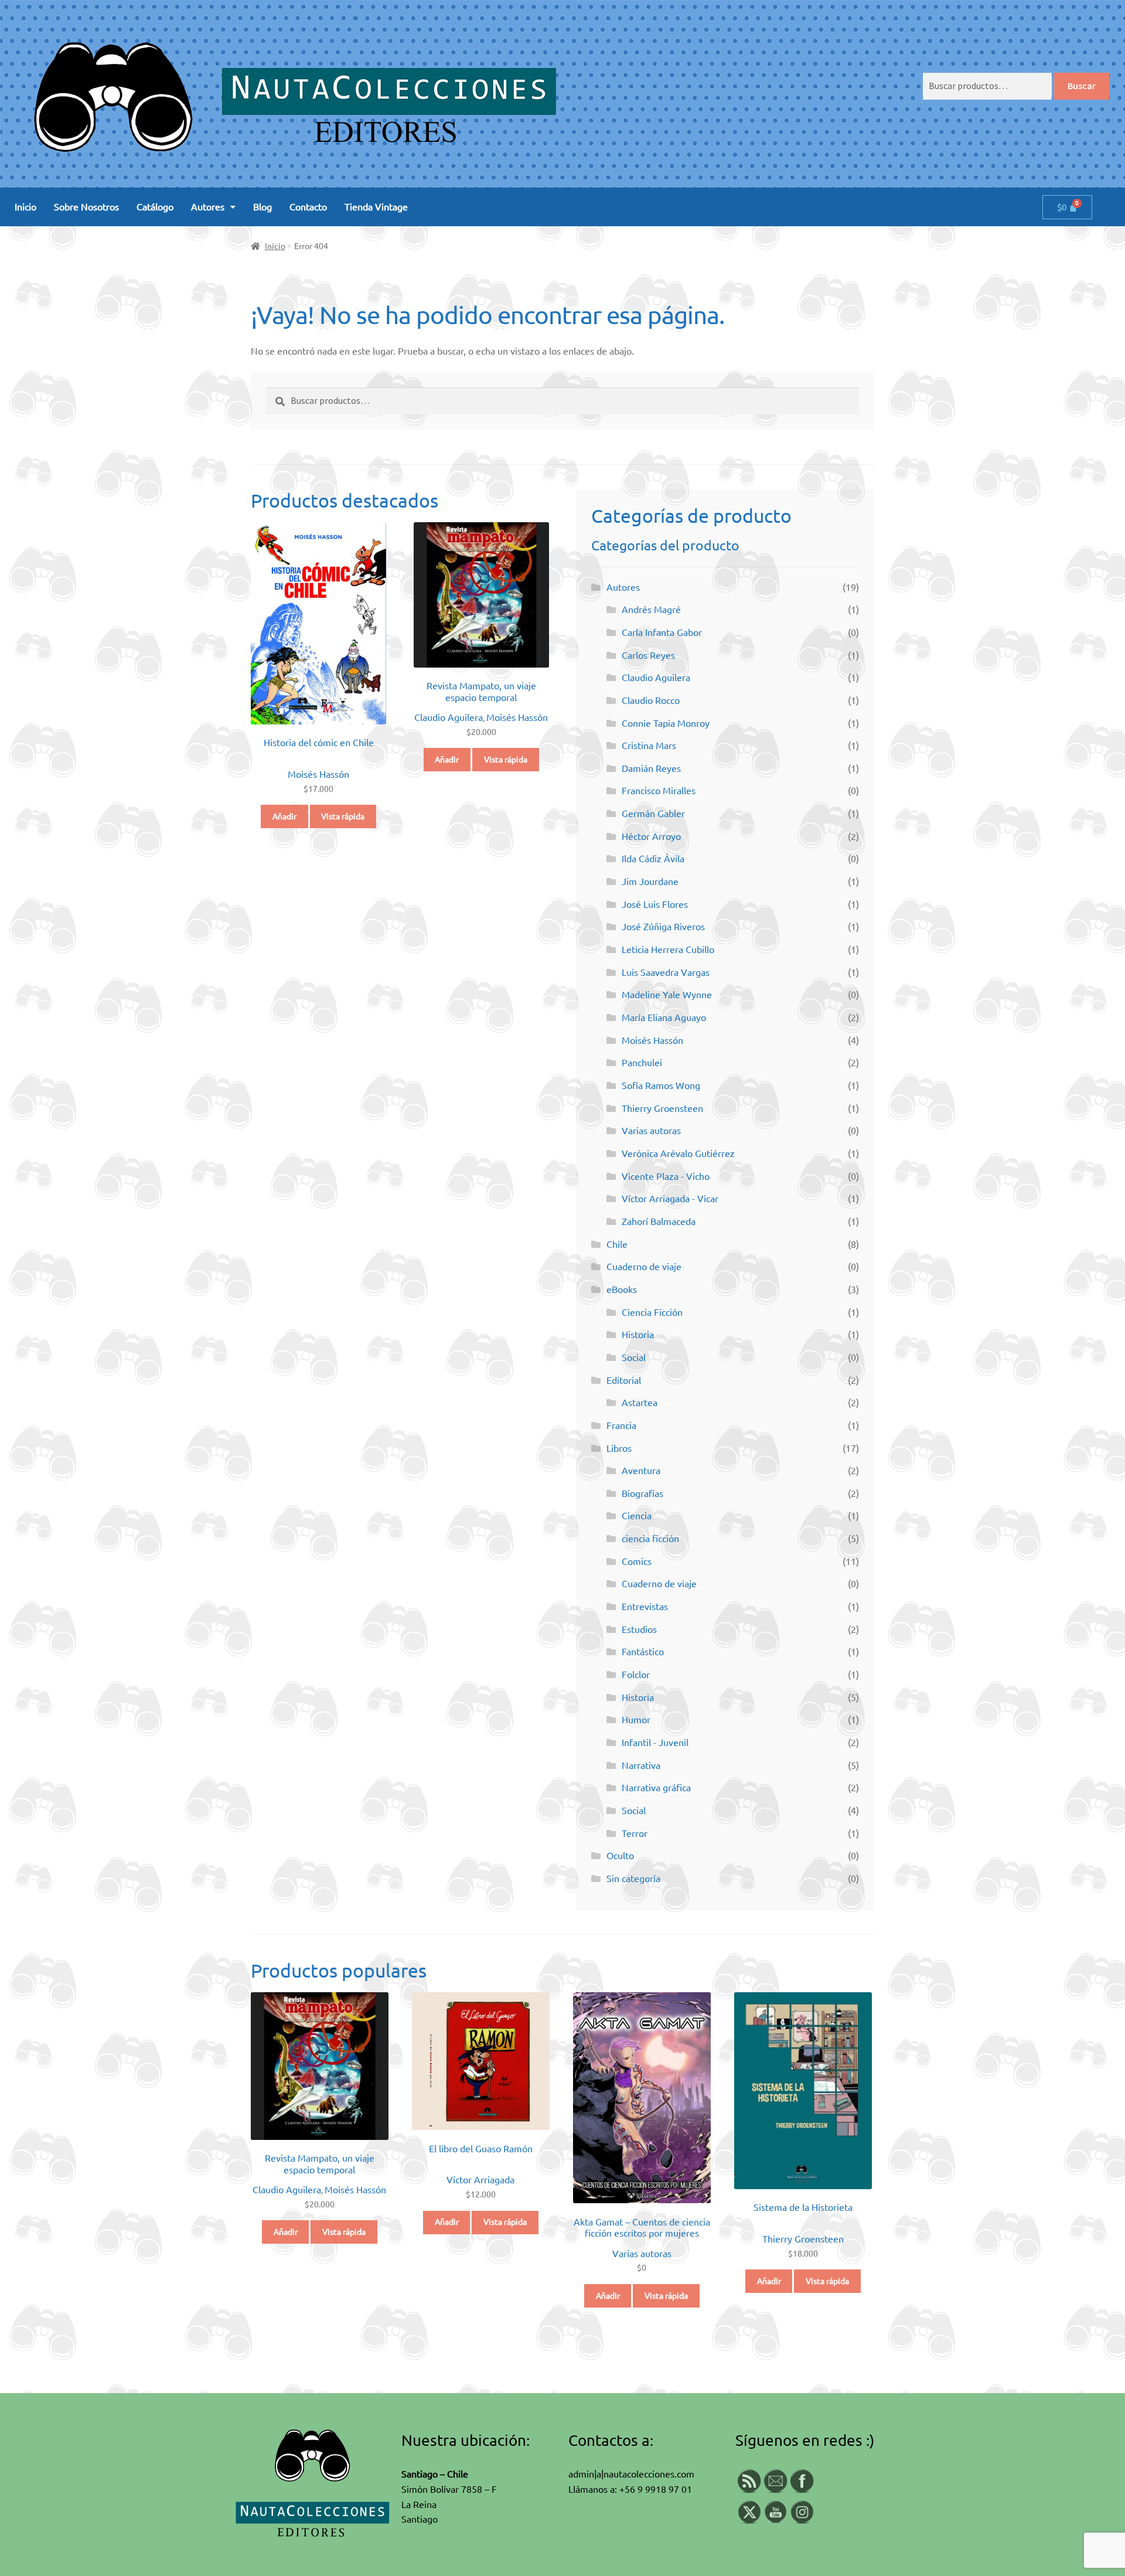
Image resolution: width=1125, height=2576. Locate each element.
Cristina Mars (649, 746)
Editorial (624, 1380)
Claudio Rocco (651, 700)
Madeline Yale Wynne (667, 995)
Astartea (640, 1403)
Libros (619, 1448)
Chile (617, 1244)
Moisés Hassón (318, 774)
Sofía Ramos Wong (661, 1085)
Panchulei (642, 1063)
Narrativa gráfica (656, 1788)
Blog (262, 207)
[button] (213, 207)
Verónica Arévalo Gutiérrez (678, 1153)
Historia (638, 1335)
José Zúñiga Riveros (663, 927)
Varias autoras (651, 1131)
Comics (637, 1561)
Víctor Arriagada (480, 2180)
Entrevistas (645, 1607)
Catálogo (155, 207)
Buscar (1082, 86)
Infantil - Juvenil (655, 1743)
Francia (621, 1425)
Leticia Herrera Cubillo (668, 950)
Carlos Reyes (648, 655)
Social (634, 1357)
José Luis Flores (655, 904)
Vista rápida (343, 816)
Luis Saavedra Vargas (666, 972)
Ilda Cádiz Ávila (653, 859)
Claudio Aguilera (449, 717)
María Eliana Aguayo (664, 1018)
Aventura (641, 1471)
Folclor (636, 1675)
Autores (208, 207)
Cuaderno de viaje (644, 1267)
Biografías (642, 1493)
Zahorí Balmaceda (659, 1221)
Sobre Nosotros (86, 207)
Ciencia (637, 1516)
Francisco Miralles (659, 791)
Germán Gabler (653, 814)
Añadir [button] (284, 816)
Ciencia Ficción (652, 1312)
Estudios (639, 1629)
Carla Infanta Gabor (662, 632)
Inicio (25, 207)
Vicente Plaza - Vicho (666, 1176)
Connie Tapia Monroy (666, 723)
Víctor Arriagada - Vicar (670, 1199)
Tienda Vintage (376, 207)
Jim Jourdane (650, 882)
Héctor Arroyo (651, 836)
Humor (636, 1720)
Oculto (620, 1856)
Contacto (308, 207)
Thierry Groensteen (662, 1108)
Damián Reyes (651, 768)
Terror (635, 1833)
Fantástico (643, 1652)
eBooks (622, 1289)
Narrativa (641, 1765)
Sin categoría (633, 1879)
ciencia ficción (650, 1539)
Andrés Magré (651, 610)
